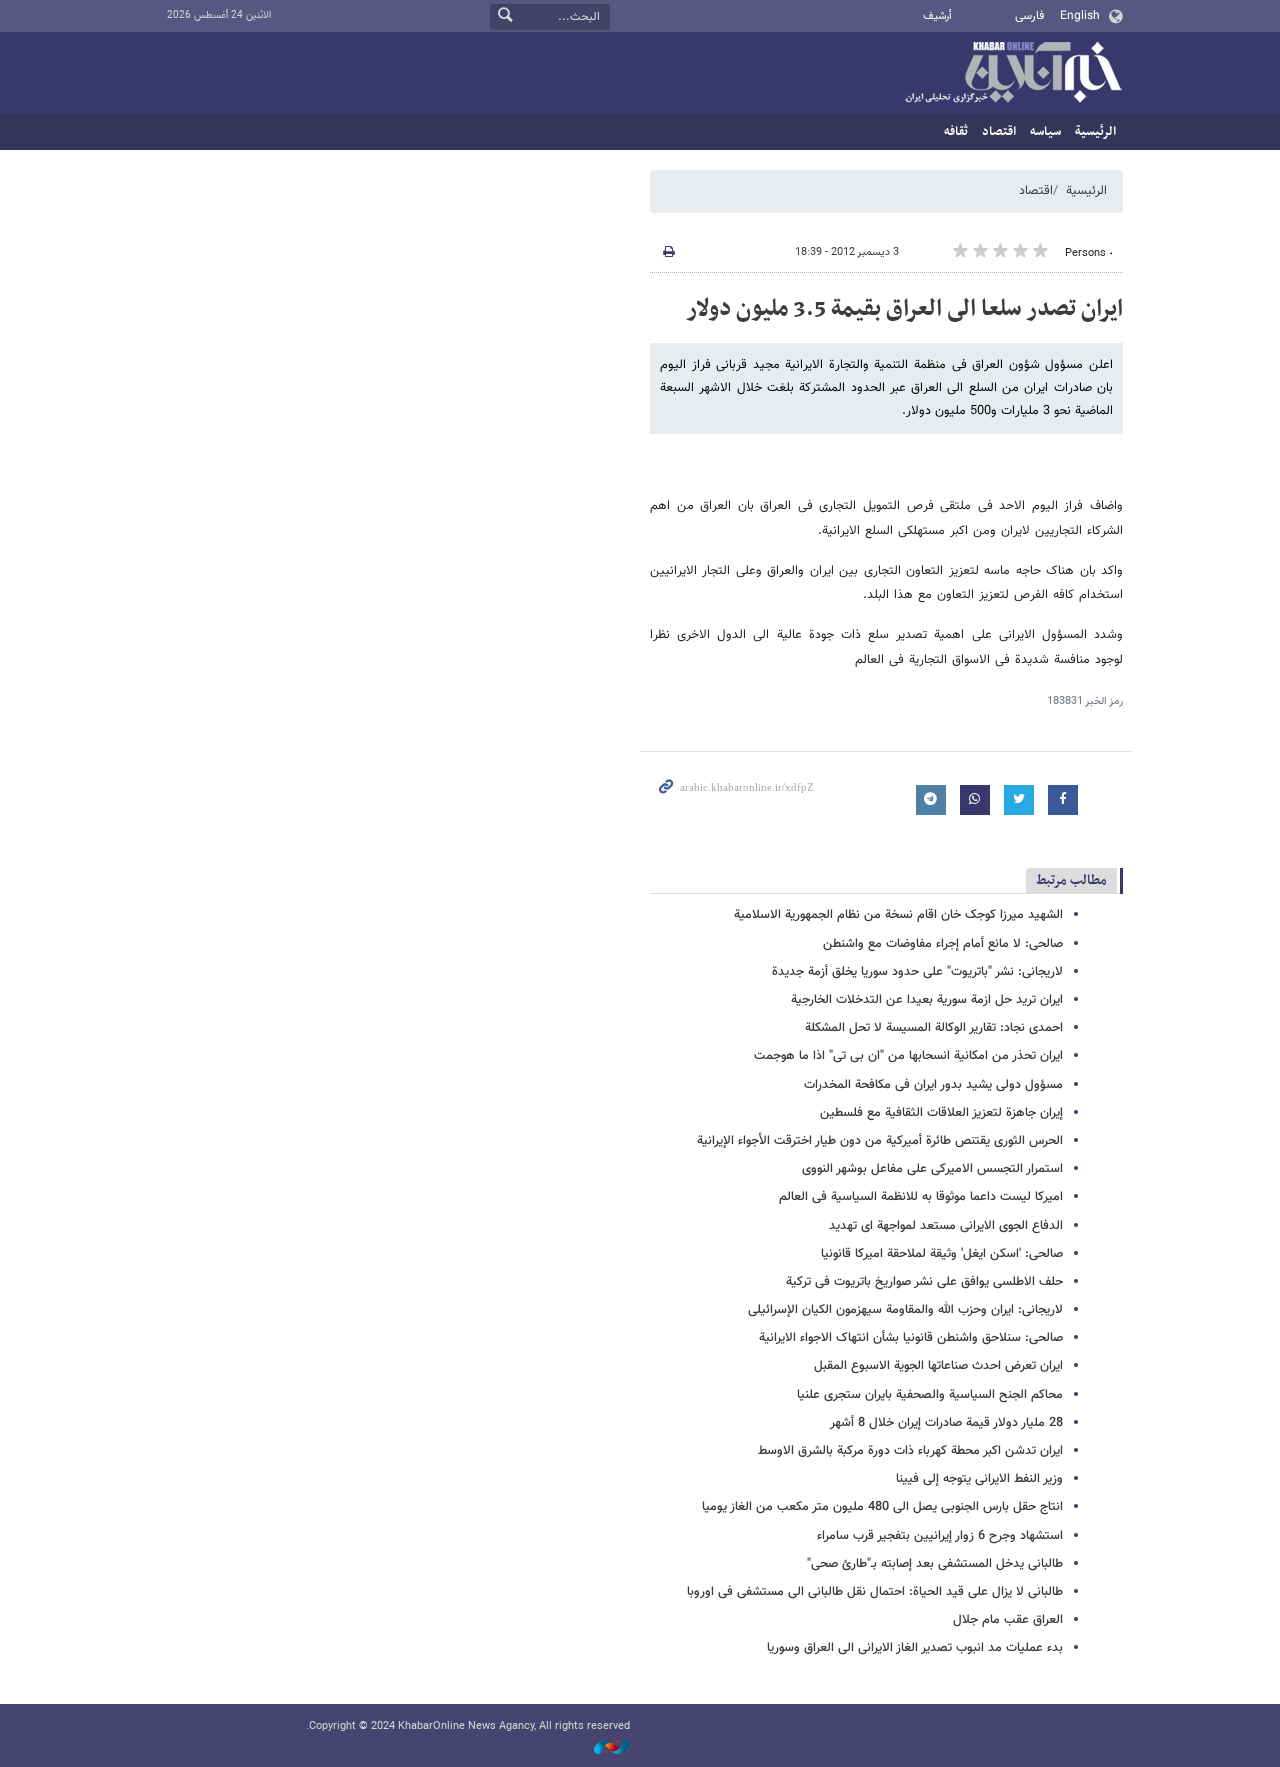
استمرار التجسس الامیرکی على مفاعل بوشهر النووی (932, 1169)
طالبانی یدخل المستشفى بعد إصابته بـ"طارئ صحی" (935, 1564)
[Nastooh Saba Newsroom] (602, 1748)
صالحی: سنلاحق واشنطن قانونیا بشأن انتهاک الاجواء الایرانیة (911, 1338)
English (1080, 16)
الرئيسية (1095, 132)
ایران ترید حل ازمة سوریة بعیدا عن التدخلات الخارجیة (927, 1000)
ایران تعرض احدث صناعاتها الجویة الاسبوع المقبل (938, 1366)
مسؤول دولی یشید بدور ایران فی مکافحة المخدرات (933, 1085)
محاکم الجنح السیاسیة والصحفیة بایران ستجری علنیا (930, 1395)
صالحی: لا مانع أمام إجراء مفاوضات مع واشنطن (943, 944)
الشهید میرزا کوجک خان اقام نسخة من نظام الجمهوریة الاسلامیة (898, 915)
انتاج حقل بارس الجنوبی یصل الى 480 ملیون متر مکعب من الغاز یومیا (882, 1507)
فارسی (1029, 16)
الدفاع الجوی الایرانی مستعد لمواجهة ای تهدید (946, 1226)
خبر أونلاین (1013, 74)
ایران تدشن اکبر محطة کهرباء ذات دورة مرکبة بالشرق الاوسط (910, 1451)
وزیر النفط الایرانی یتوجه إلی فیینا (979, 1479)
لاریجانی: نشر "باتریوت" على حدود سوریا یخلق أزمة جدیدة (917, 972)
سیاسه (1045, 132)
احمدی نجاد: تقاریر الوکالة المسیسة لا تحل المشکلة (934, 1028)
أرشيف (937, 16)
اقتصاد (999, 132)
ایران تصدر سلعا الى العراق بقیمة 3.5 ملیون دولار (904, 309)
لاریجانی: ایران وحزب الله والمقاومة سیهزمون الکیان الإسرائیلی (905, 1310)
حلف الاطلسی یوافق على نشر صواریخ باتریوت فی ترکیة (924, 1282)
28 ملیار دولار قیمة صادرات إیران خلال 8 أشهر (946, 1423)
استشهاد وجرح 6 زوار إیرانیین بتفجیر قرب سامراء (940, 1536)
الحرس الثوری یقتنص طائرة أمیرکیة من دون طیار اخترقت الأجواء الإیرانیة (880, 1141)
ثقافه (956, 132)
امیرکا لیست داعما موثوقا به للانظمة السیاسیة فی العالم (921, 1197)
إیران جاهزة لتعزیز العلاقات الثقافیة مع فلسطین (941, 1113)
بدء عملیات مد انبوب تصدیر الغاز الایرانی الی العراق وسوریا (915, 1648)
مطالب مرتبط (1071, 880)
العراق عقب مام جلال (1008, 1620)
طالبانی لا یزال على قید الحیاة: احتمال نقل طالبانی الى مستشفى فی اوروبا (875, 1592)
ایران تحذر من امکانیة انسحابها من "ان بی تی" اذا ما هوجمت (908, 1056)
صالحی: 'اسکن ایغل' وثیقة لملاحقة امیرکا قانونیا (942, 1254)
